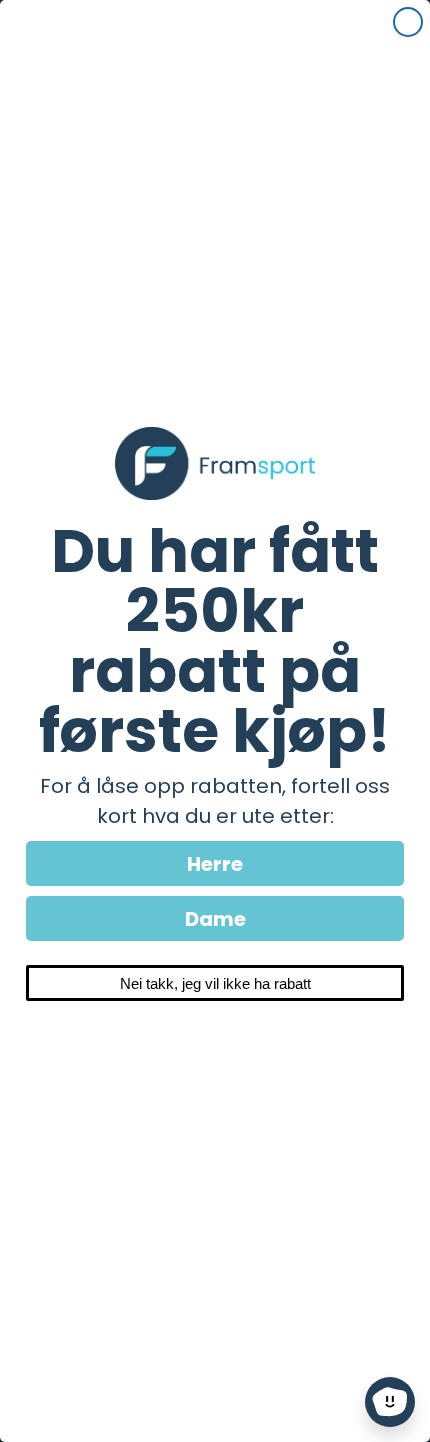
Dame (215, 919)
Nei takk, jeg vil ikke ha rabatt (215, 983)
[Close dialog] (408, 22)
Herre (215, 864)
